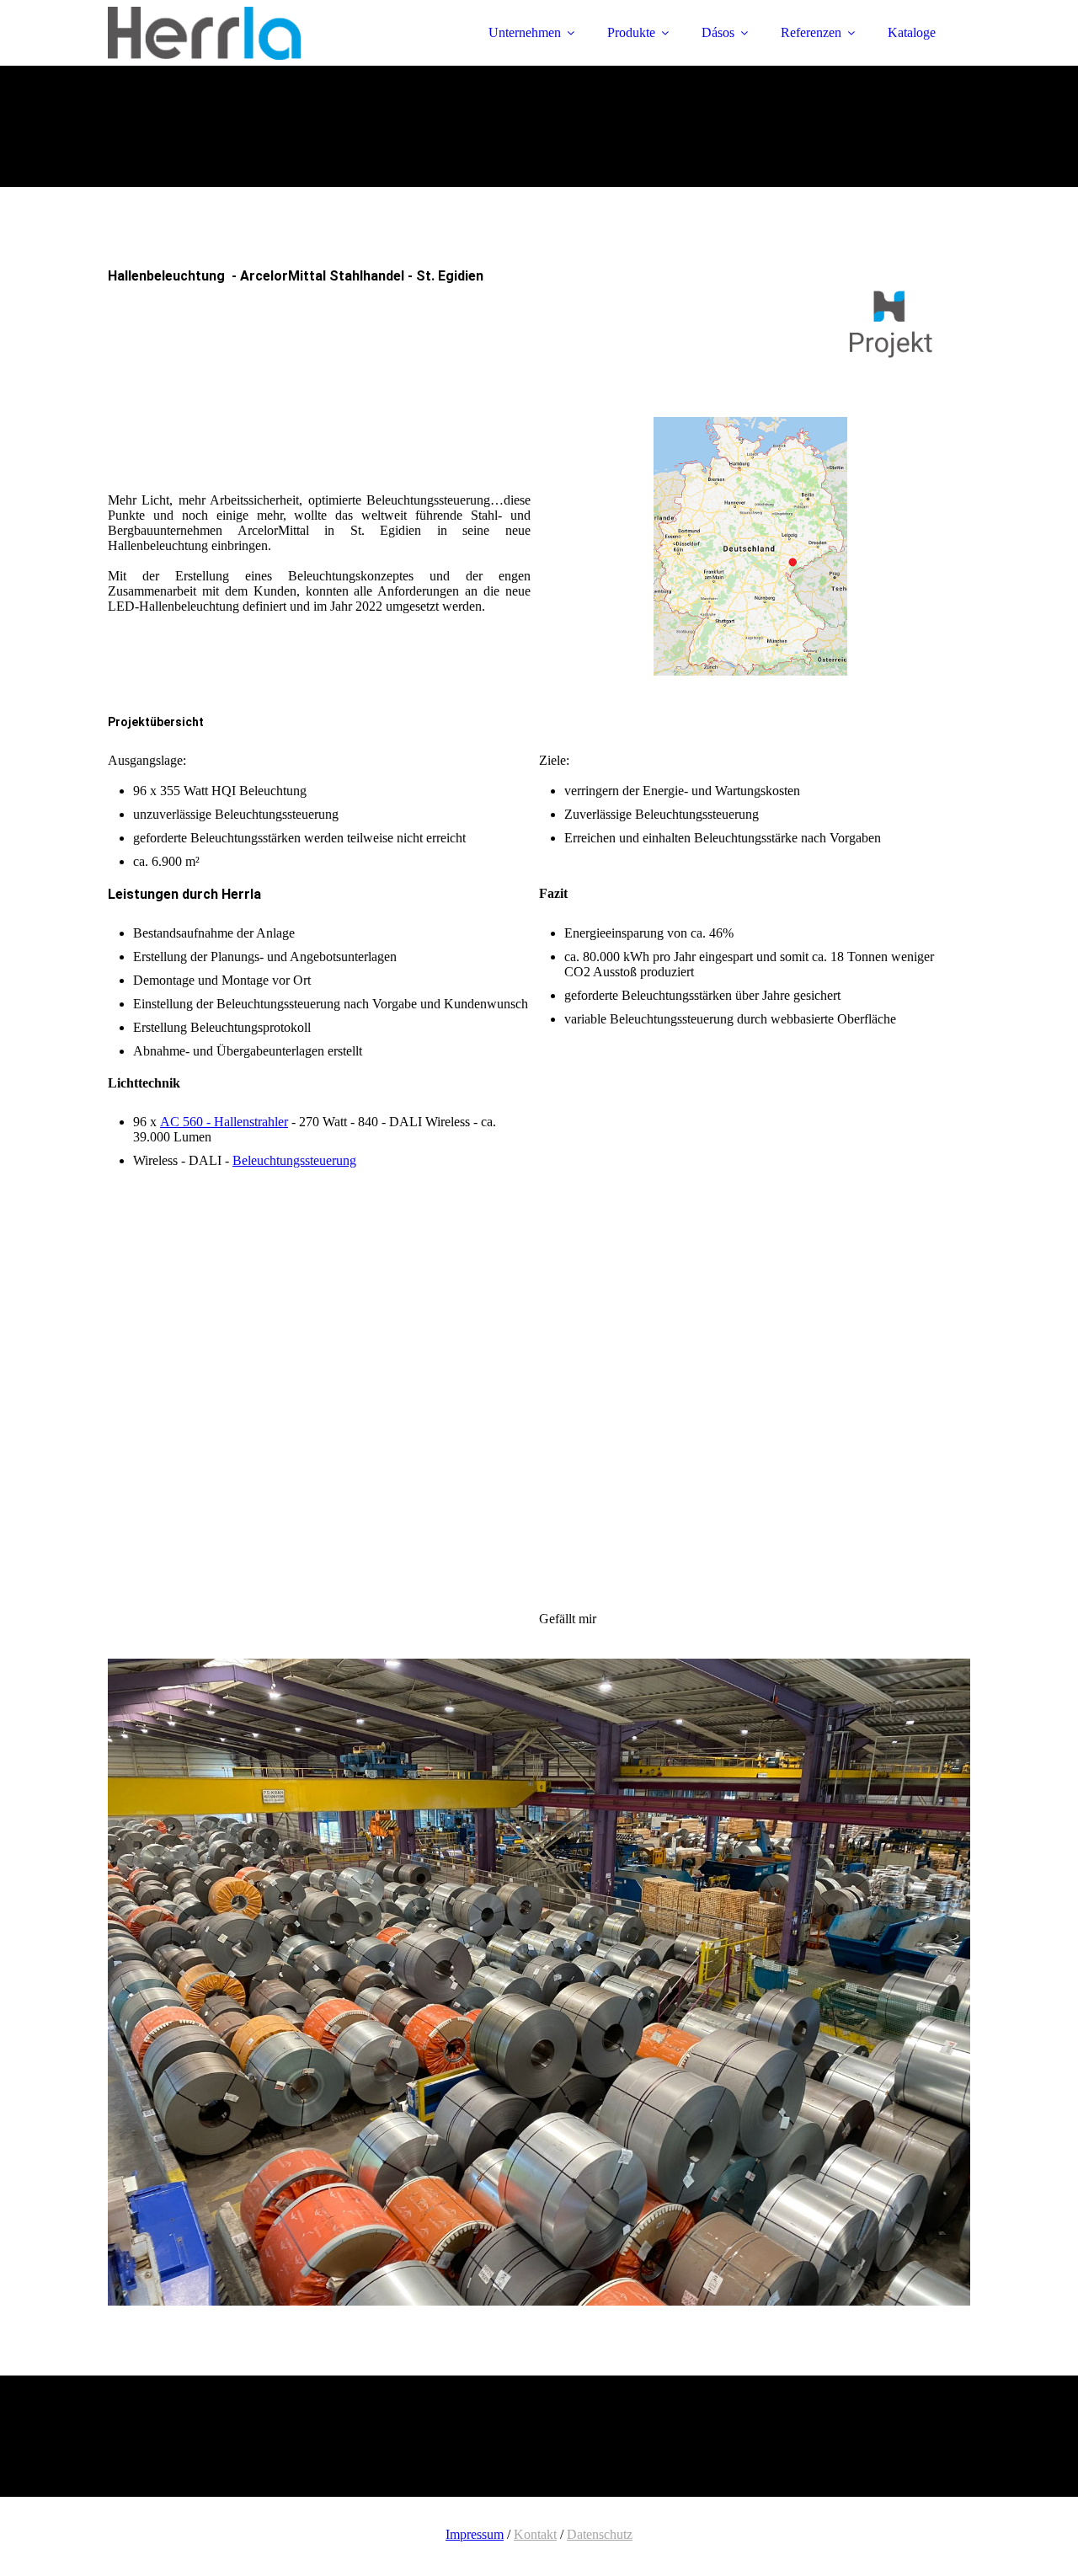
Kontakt (535, 2534)
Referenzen (811, 32)
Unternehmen (525, 32)
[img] (255, 59)
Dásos (718, 32)
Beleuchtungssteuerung (294, 1160)
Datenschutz (600, 2534)
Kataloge (912, 32)
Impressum (475, 2534)
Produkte (631, 32)
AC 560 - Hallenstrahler (224, 1122)
